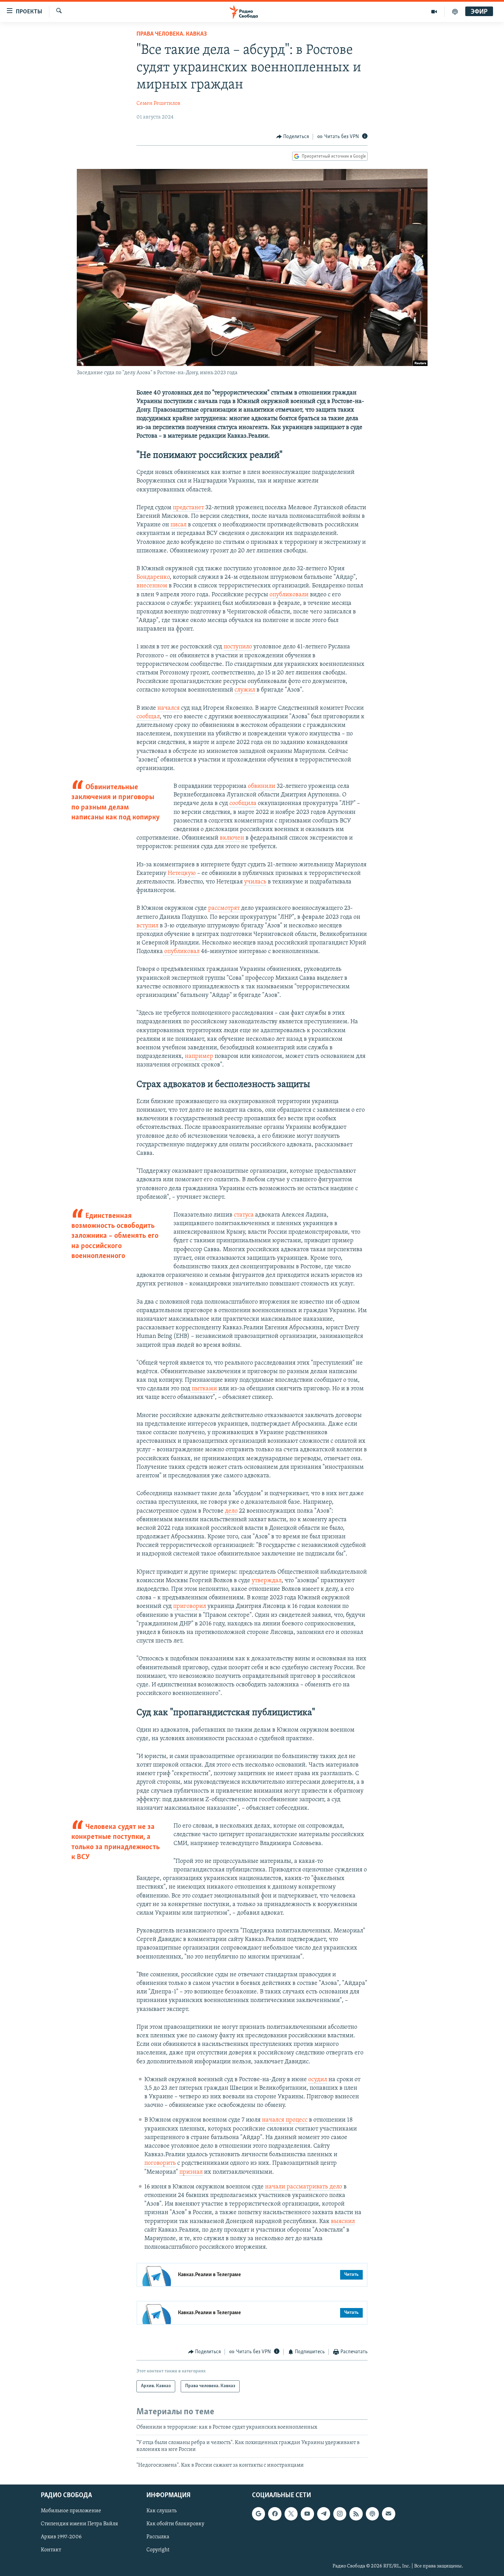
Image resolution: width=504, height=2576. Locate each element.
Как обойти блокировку (175, 2524)
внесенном (152, 586)
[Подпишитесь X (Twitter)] (291, 2514)
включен (232, 838)
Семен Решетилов (158, 103)
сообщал (148, 717)
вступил (147, 926)
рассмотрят (224, 908)
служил (245, 690)
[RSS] (356, 2514)
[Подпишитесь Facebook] (275, 2514)
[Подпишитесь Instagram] (340, 2514)
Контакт (51, 2550)
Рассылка (158, 2537)
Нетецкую (181, 874)
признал (191, 2172)
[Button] (293, 137)
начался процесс (285, 2120)
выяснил (343, 2222)
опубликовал (181, 952)
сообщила (243, 804)
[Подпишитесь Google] (259, 2514)
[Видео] (434, 12)
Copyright (158, 2550)
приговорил (190, 1607)
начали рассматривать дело (304, 2187)
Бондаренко (153, 577)
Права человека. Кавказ (172, 34)
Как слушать (161, 2511)
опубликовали (289, 595)
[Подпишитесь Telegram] (324, 2514)
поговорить (160, 2163)
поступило (238, 647)
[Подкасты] (372, 2514)
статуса (244, 1215)
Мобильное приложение (71, 2511)
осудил (318, 2080)
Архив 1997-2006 (61, 2537)
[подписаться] (388, 2514)
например (199, 1057)
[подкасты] (455, 12)
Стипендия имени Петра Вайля (79, 2524)
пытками (204, 1389)
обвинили (262, 786)
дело (231, 1511)
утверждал (267, 1581)
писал (178, 525)
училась (255, 882)
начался (169, 708)
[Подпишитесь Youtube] (307, 2514)
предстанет (188, 508)
